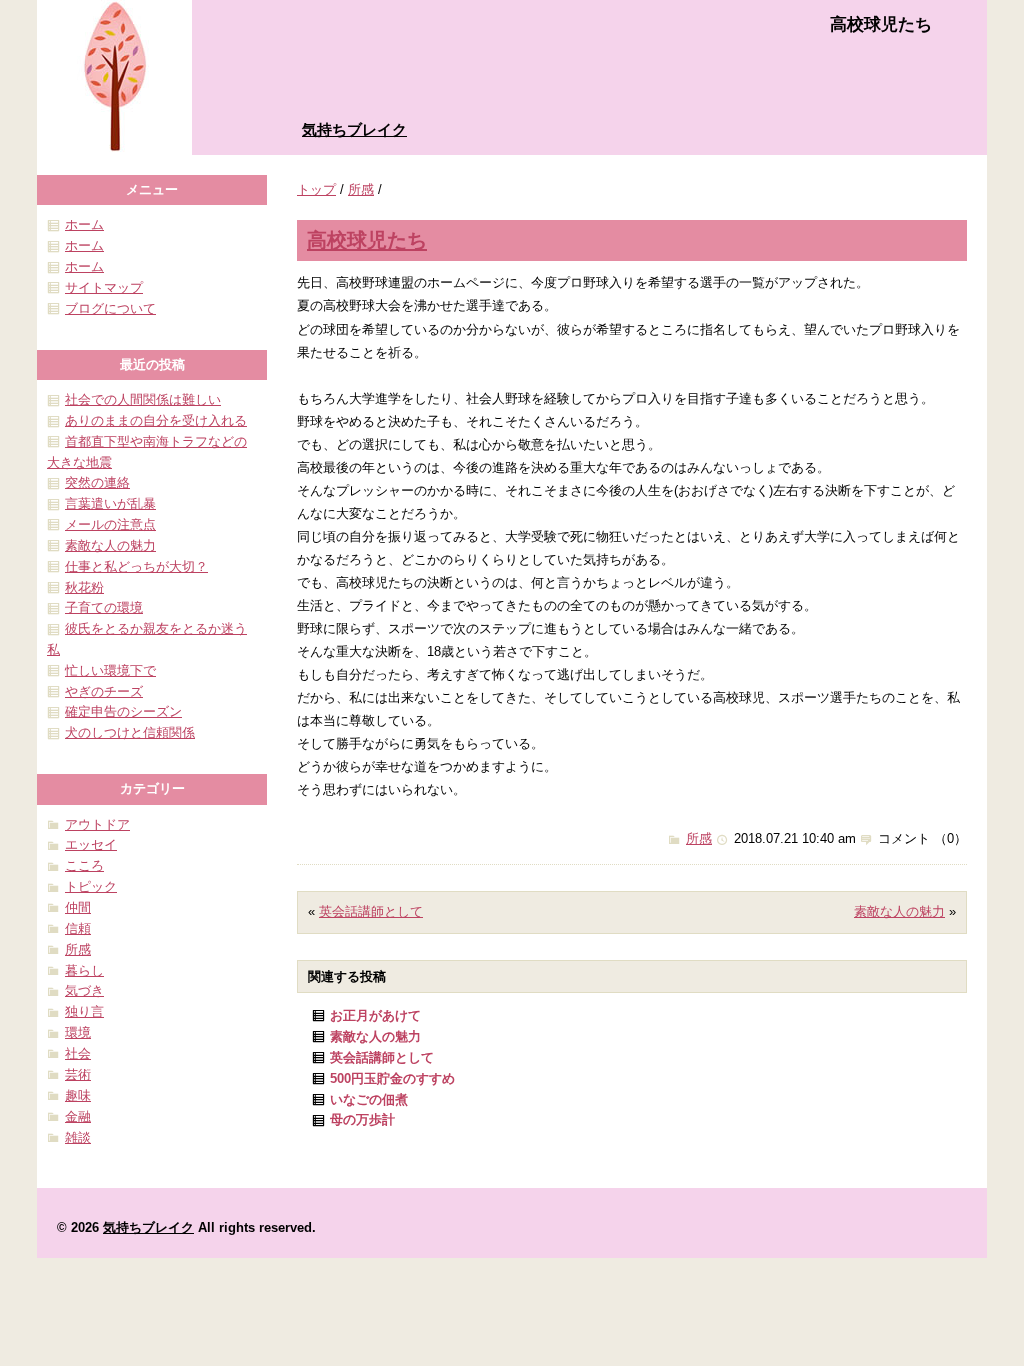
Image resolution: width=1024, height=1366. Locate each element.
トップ (316, 189)
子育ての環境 (104, 607)
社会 (78, 1053)
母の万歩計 (362, 1119)
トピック (91, 886)
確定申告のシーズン (123, 711)
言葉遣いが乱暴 (110, 503)
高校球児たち (367, 239)
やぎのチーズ (104, 691)
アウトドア (97, 824)
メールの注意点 (110, 524)
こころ (84, 865)
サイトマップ (104, 287)
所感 (361, 189)
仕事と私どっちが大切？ (136, 566)
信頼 (78, 928)
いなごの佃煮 (369, 1099)
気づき (84, 990)
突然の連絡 (97, 482)
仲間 (78, 907)
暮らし (84, 970)
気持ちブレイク (354, 129)
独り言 (84, 1011)
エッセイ (91, 844)
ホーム (84, 224)
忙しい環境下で (110, 670)
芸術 (78, 1074)
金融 (78, 1116)
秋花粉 (84, 587)
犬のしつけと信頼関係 (130, 732)
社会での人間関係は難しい (143, 399)
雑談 (78, 1137)
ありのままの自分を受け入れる (156, 420)
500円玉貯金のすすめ (392, 1078)
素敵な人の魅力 (899, 911)
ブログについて (110, 308)
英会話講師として (371, 911)
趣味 (78, 1095)
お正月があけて (375, 1015)
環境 (78, 1032)
